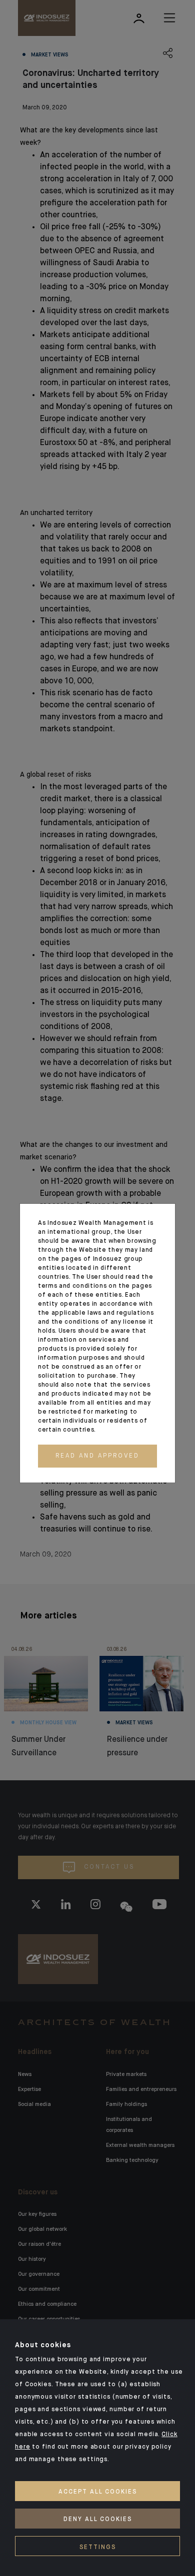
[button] (97, 1456)
